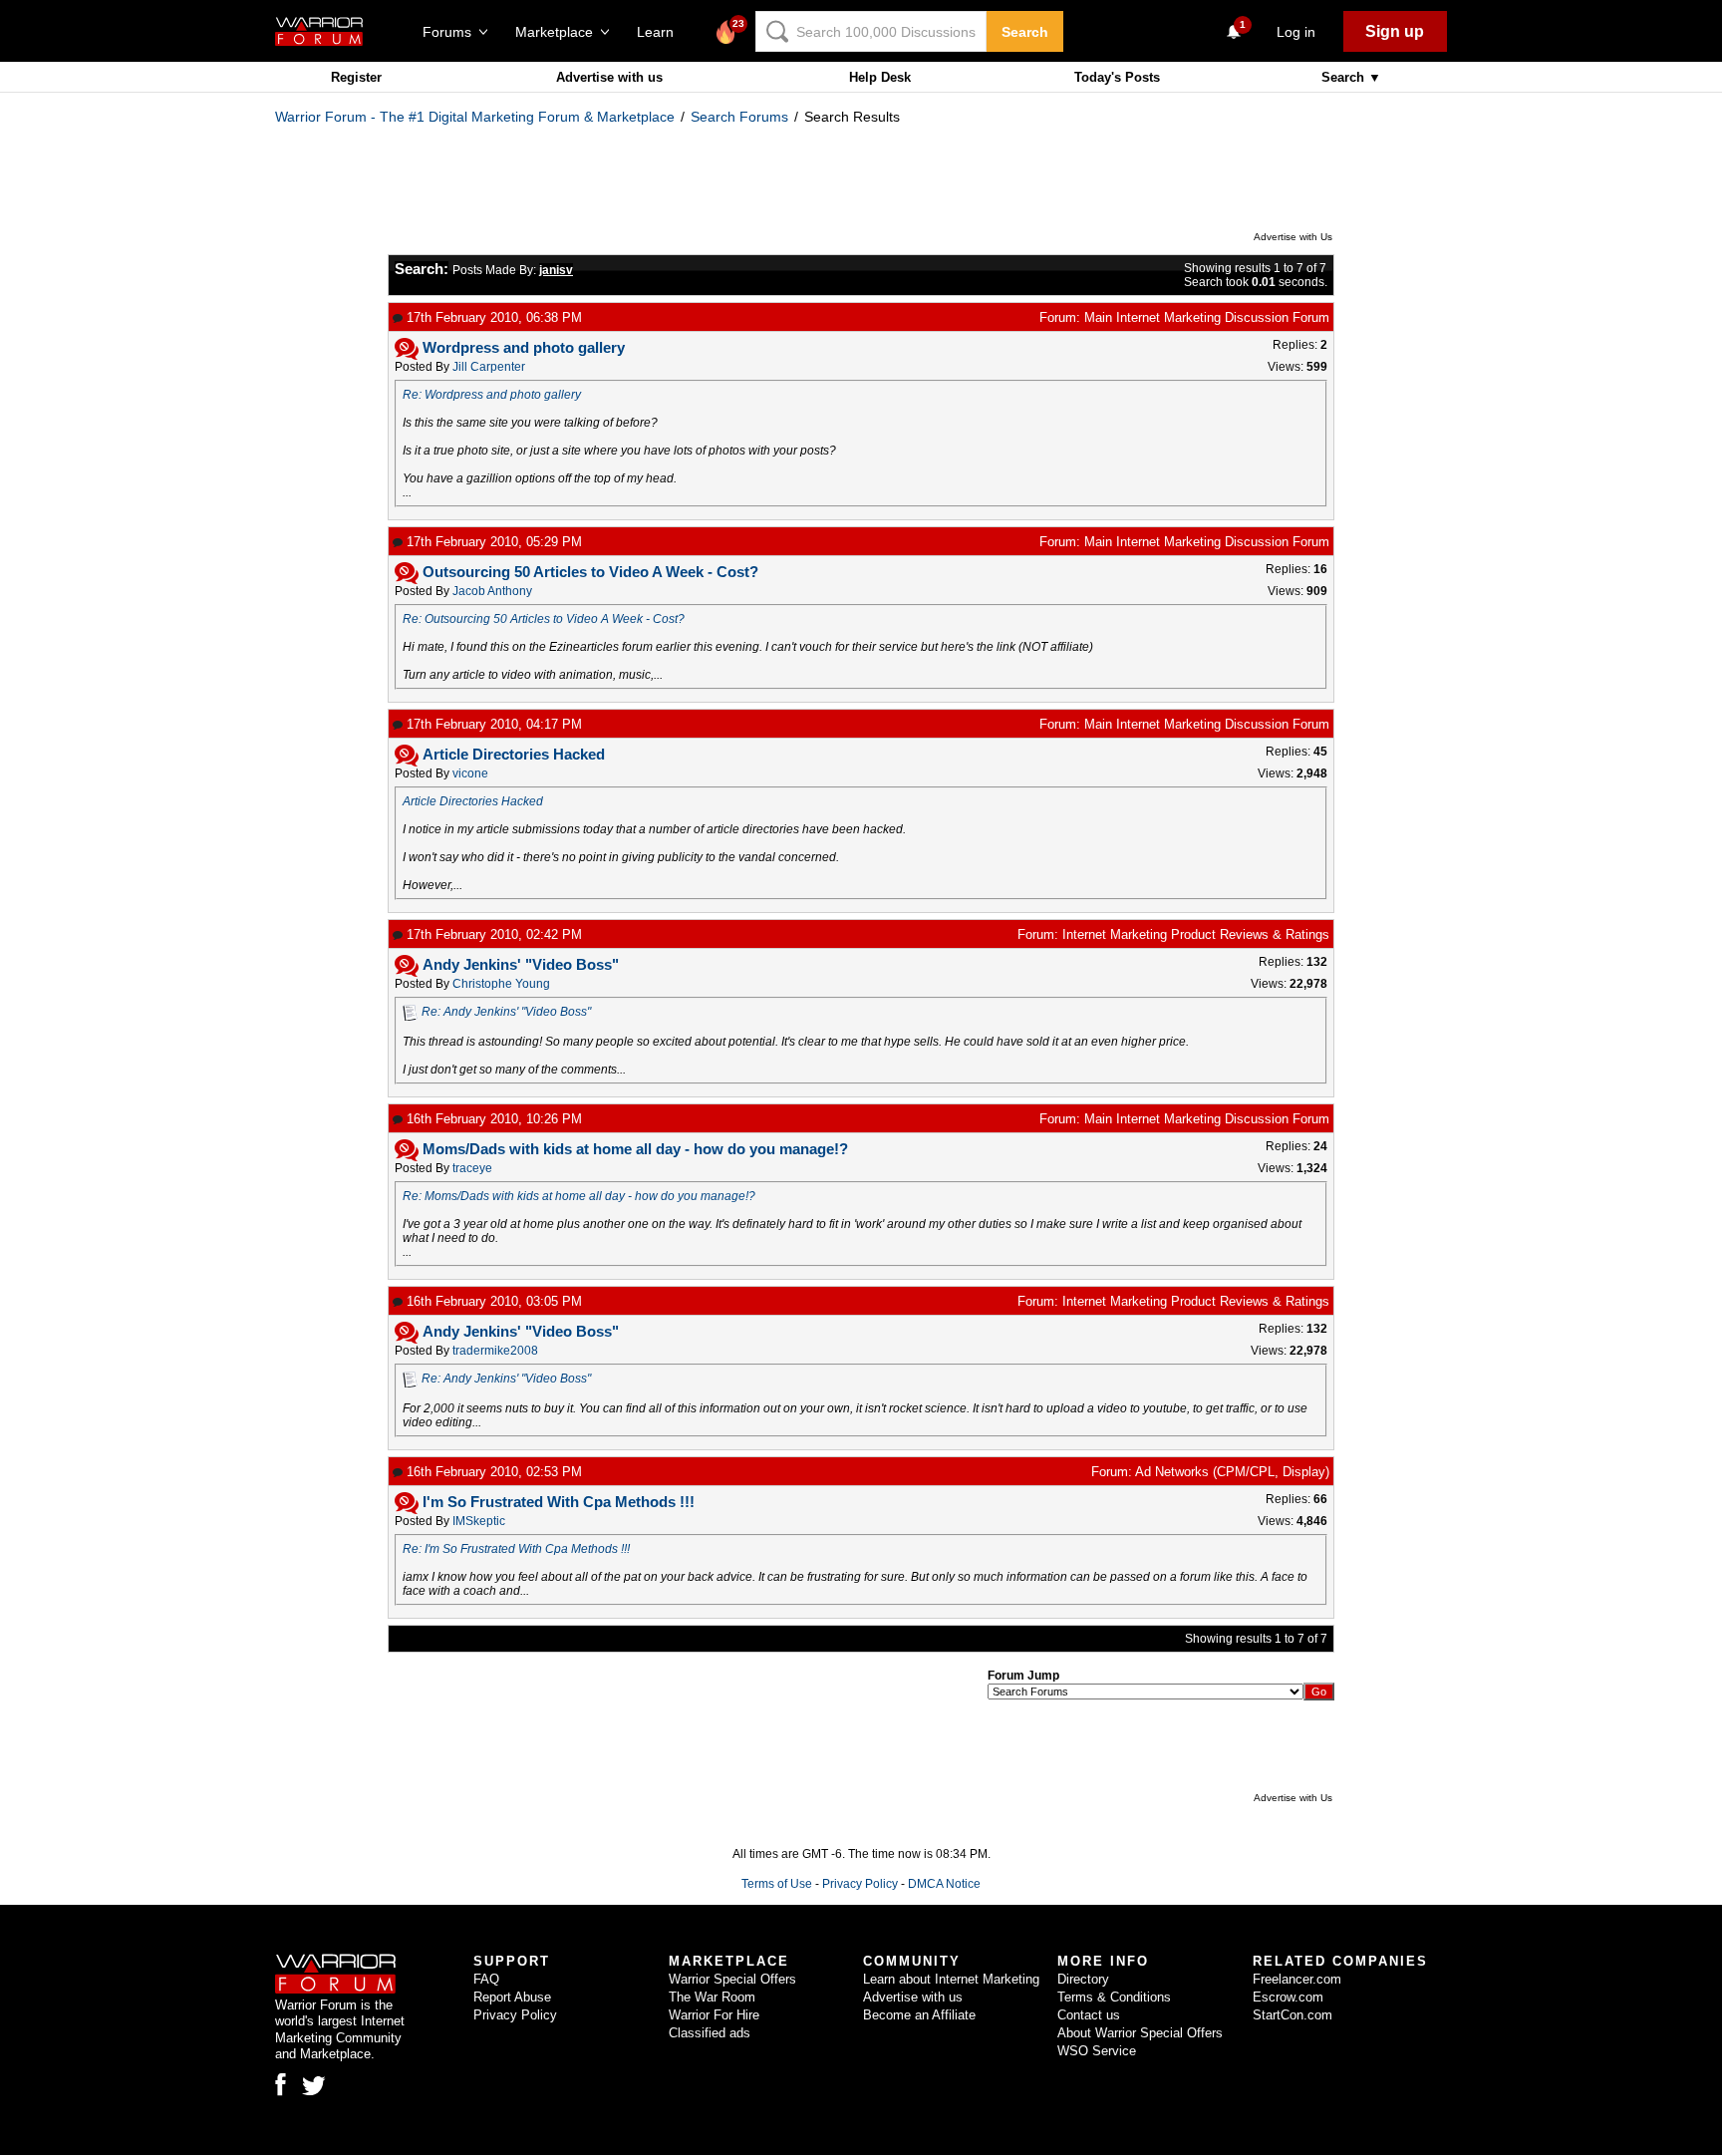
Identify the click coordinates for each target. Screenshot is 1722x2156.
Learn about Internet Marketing (951, 1979)
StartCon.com (1292, 2015)
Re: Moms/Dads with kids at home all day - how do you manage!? (579, 1196)
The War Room (712, 1997)
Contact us (1089, 2015)
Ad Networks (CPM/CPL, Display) (1232, 1472)
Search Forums (739, 117)
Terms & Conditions (1114, 1997)
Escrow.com (1288, 1997)
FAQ (486, 1979)
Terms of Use (777, 1884)
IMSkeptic (479, 1521)
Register (356, 77)
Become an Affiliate (919, 2015)
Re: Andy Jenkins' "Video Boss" (506, 1012)
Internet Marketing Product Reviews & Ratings (1196, 934)
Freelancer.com (1297, 1979)
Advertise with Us (1293, 237)
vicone (470, 773)
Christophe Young (501, 984)
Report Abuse (512, 1997)
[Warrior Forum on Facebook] (281, 2084)
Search (1025, 32)
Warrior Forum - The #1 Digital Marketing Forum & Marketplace (475, 117)
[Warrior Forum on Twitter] (314, 2086)
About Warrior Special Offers (1140, 2033)
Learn (661, 32)
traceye (472, 1168)
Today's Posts (1117, 77)
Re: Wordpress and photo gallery (492, 395)
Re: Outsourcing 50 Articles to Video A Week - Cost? (544, 619)
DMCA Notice (944, 1884)
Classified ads (710, 2033)
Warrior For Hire (714, 2015)
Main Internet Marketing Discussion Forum (1207, 317)
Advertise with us (609, 77)
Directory (1083, 1979)
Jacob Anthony (492, 591)
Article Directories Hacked (473, 801)
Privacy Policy (860, 1884)
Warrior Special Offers (732, 1979)
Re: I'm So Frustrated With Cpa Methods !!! (516, 1549)
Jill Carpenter (489, 367)
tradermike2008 (495, 1351)
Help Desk (880, 77)
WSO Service (1097, 2051)
